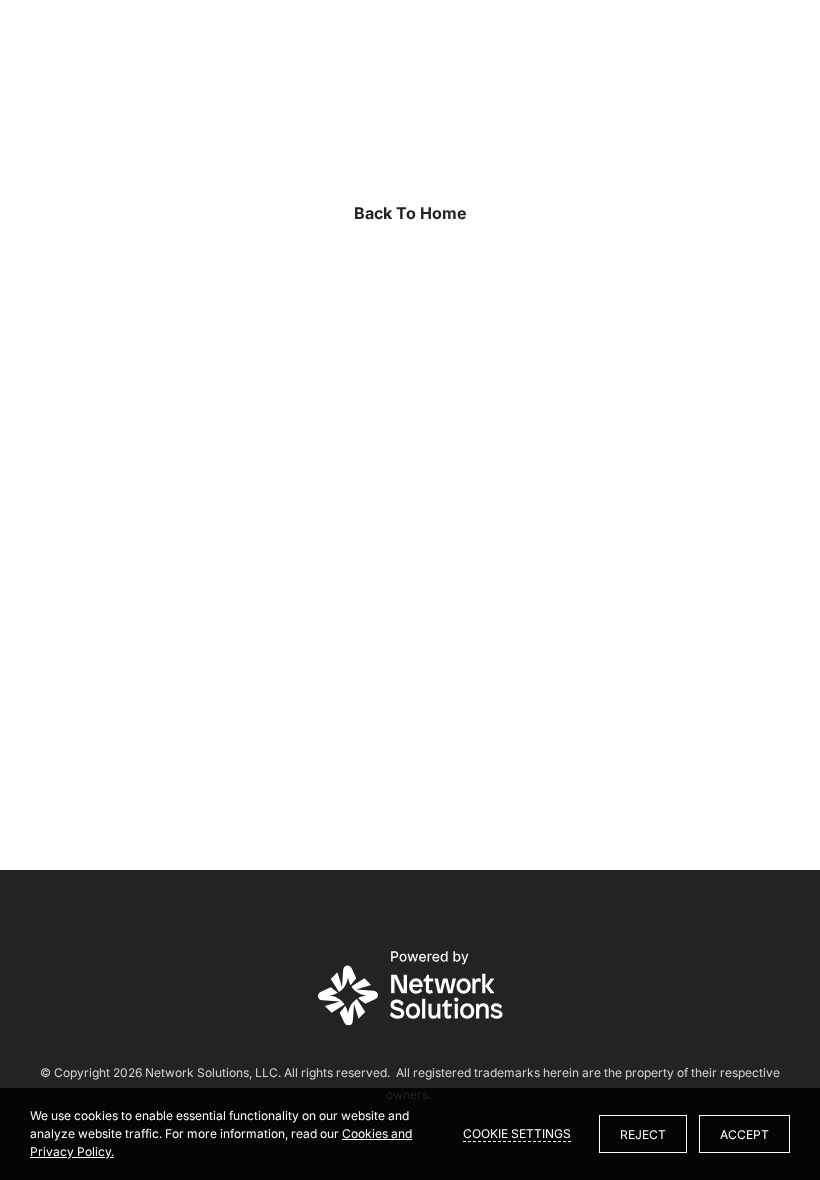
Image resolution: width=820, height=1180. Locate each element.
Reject (643, 1134)
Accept (744, 1134)
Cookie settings (517, 1133)
